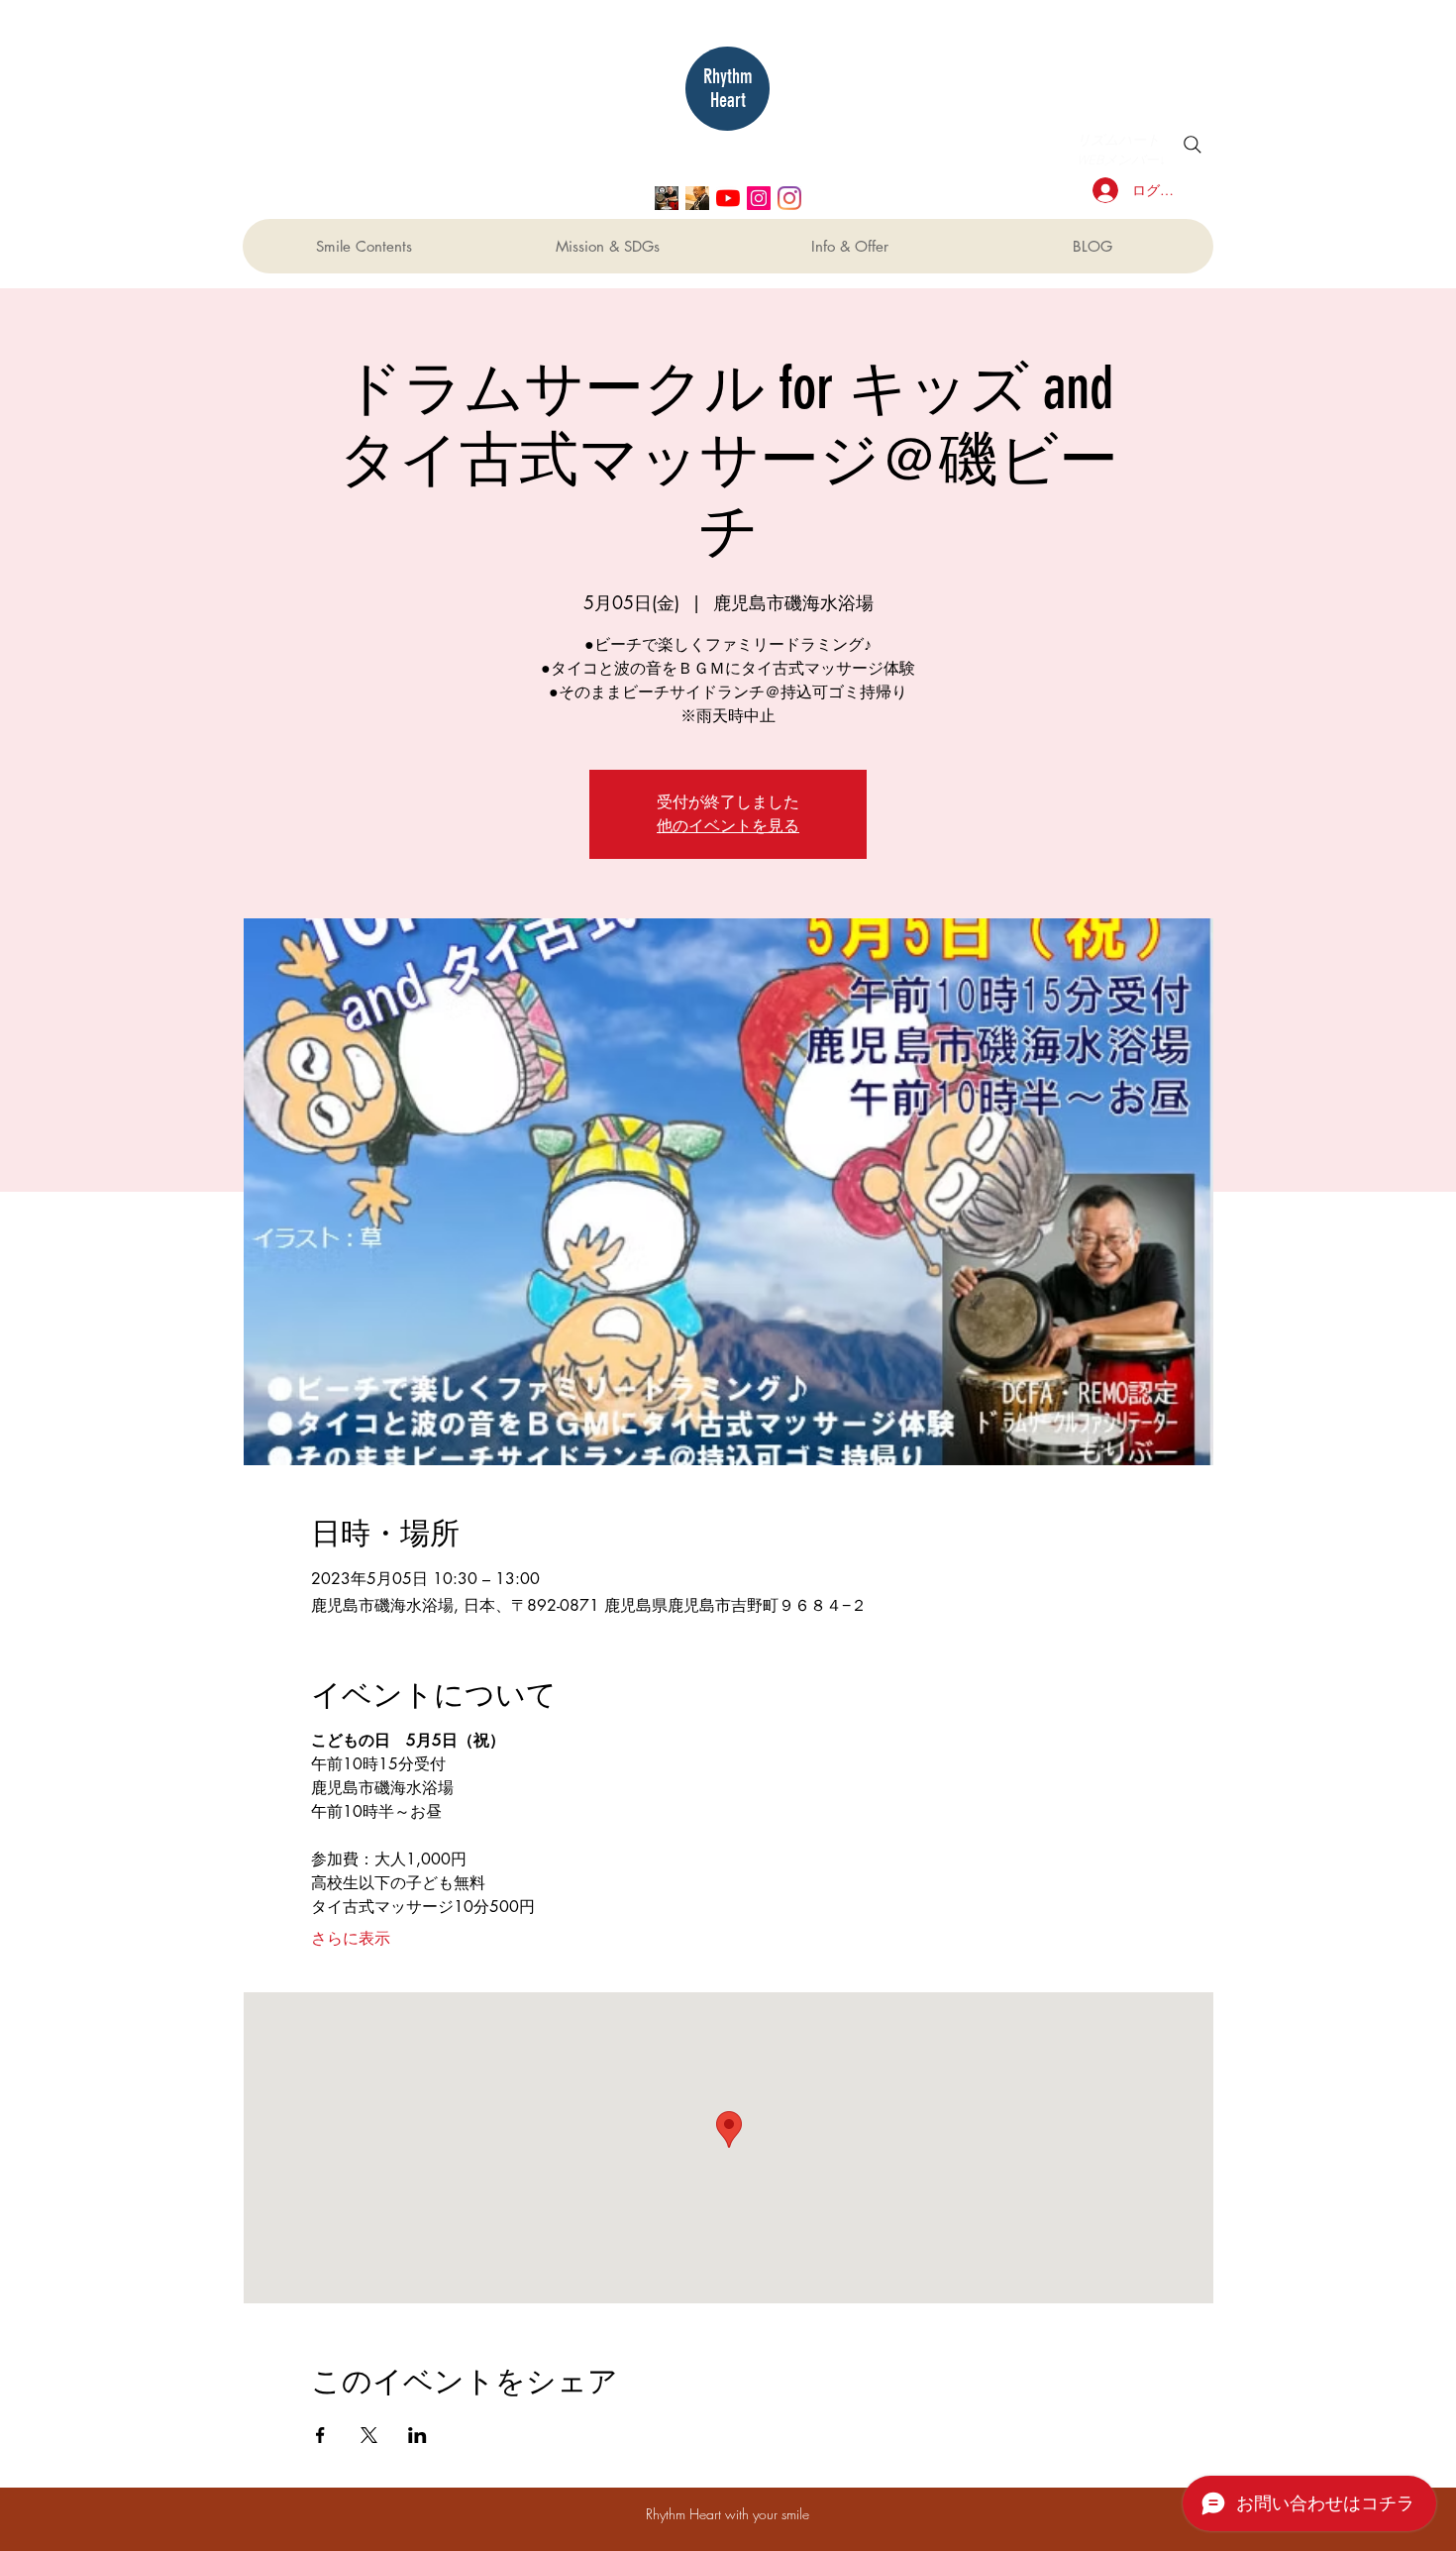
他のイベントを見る (728, 826)
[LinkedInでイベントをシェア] (417, 2435)
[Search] (1193, 145)
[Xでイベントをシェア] (369, 2435)
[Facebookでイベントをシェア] (320, 2435)
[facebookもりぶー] (697, 198)
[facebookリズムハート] (667, 198)
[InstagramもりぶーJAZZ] (759, 198)
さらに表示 (351, 1938)
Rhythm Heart (728, 88)
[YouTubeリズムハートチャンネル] (728, 198)
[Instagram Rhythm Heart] (789, 198)
